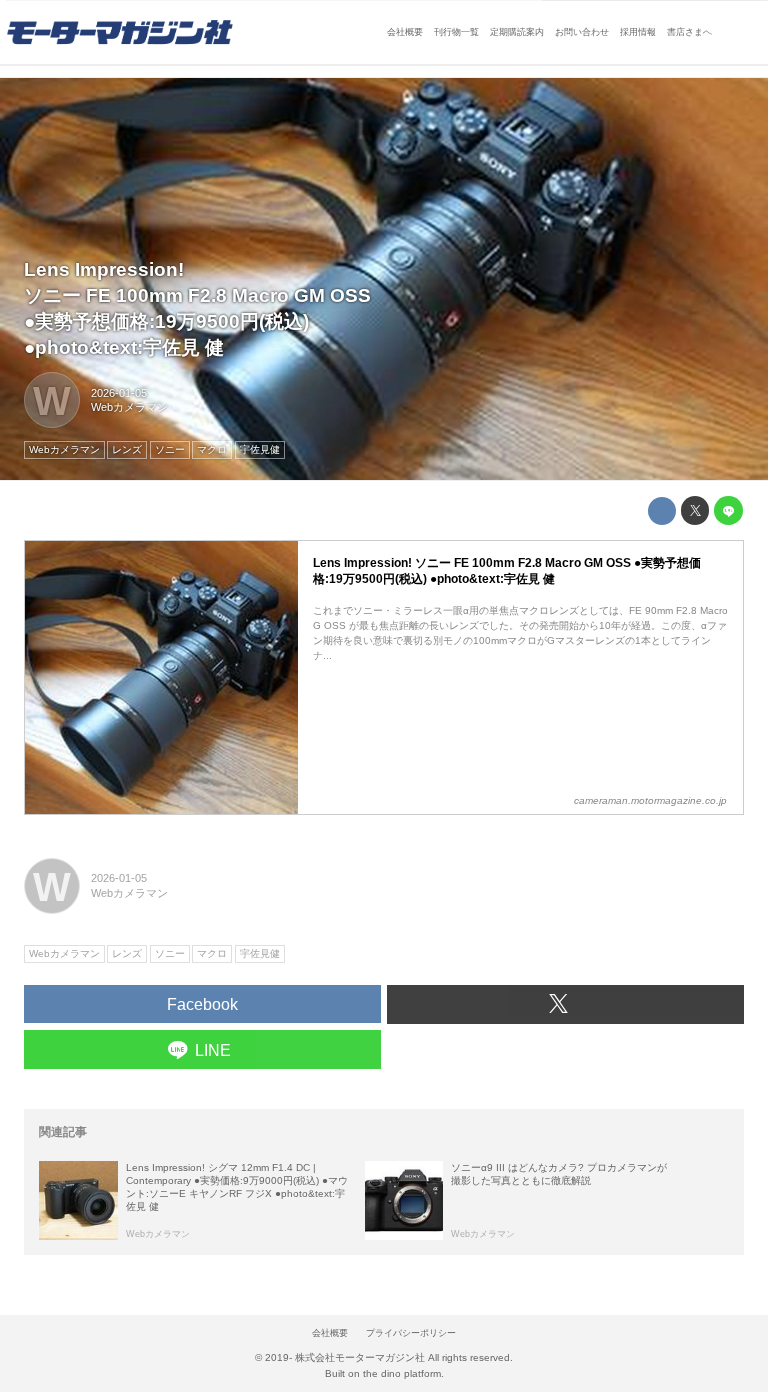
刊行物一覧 (456, 32)
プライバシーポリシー (411, 1333)
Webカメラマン (129, 407)
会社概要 (405, 32)
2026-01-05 (119, 393)
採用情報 (638, 32)
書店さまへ (689, 32)
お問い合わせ (582, 32)
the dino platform (402, 1373)
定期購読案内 (517, 32)
